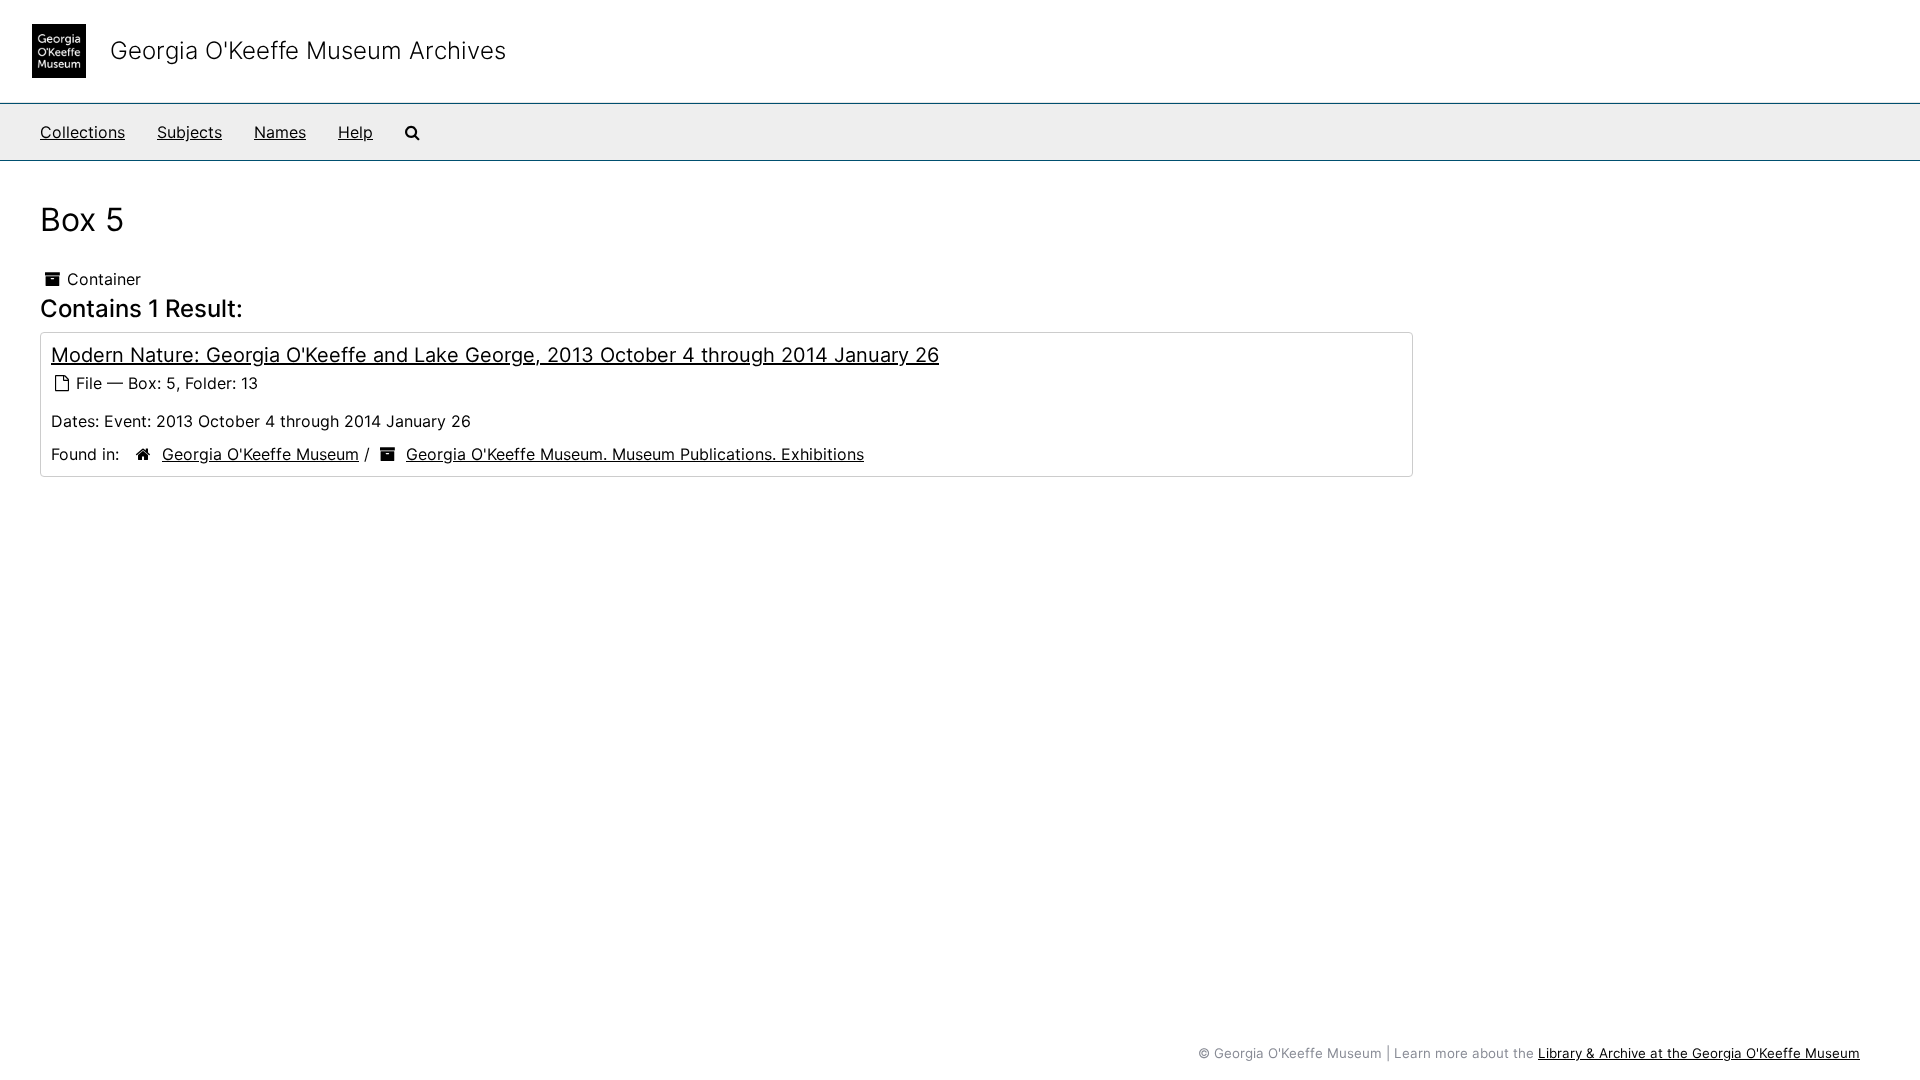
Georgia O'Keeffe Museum (260, 454)
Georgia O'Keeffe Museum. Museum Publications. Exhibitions (635, 454)
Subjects (189, 132)
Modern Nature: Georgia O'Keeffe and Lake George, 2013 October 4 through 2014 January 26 (495, 355)
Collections (82, 132)
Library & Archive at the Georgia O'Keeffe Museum (1699, 1053)
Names (280, 132)
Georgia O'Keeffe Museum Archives (308, 50)
